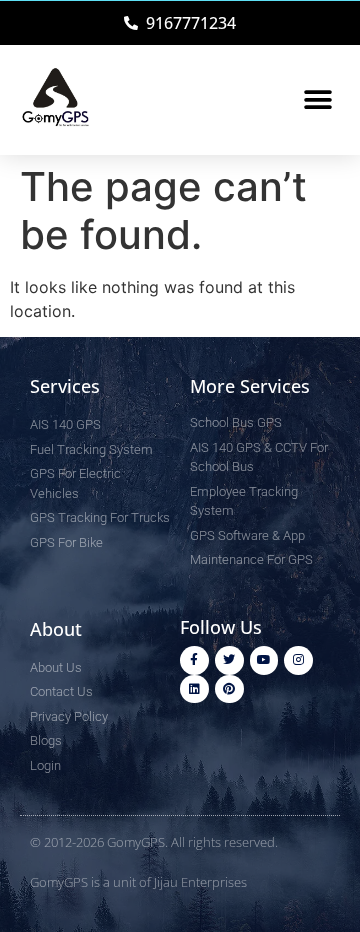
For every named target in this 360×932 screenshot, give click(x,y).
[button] (317, 100)
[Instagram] (298, 660)
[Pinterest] (229, 689)
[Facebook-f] (194, 660)
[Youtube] (264, 660)
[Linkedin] (194, 689)
